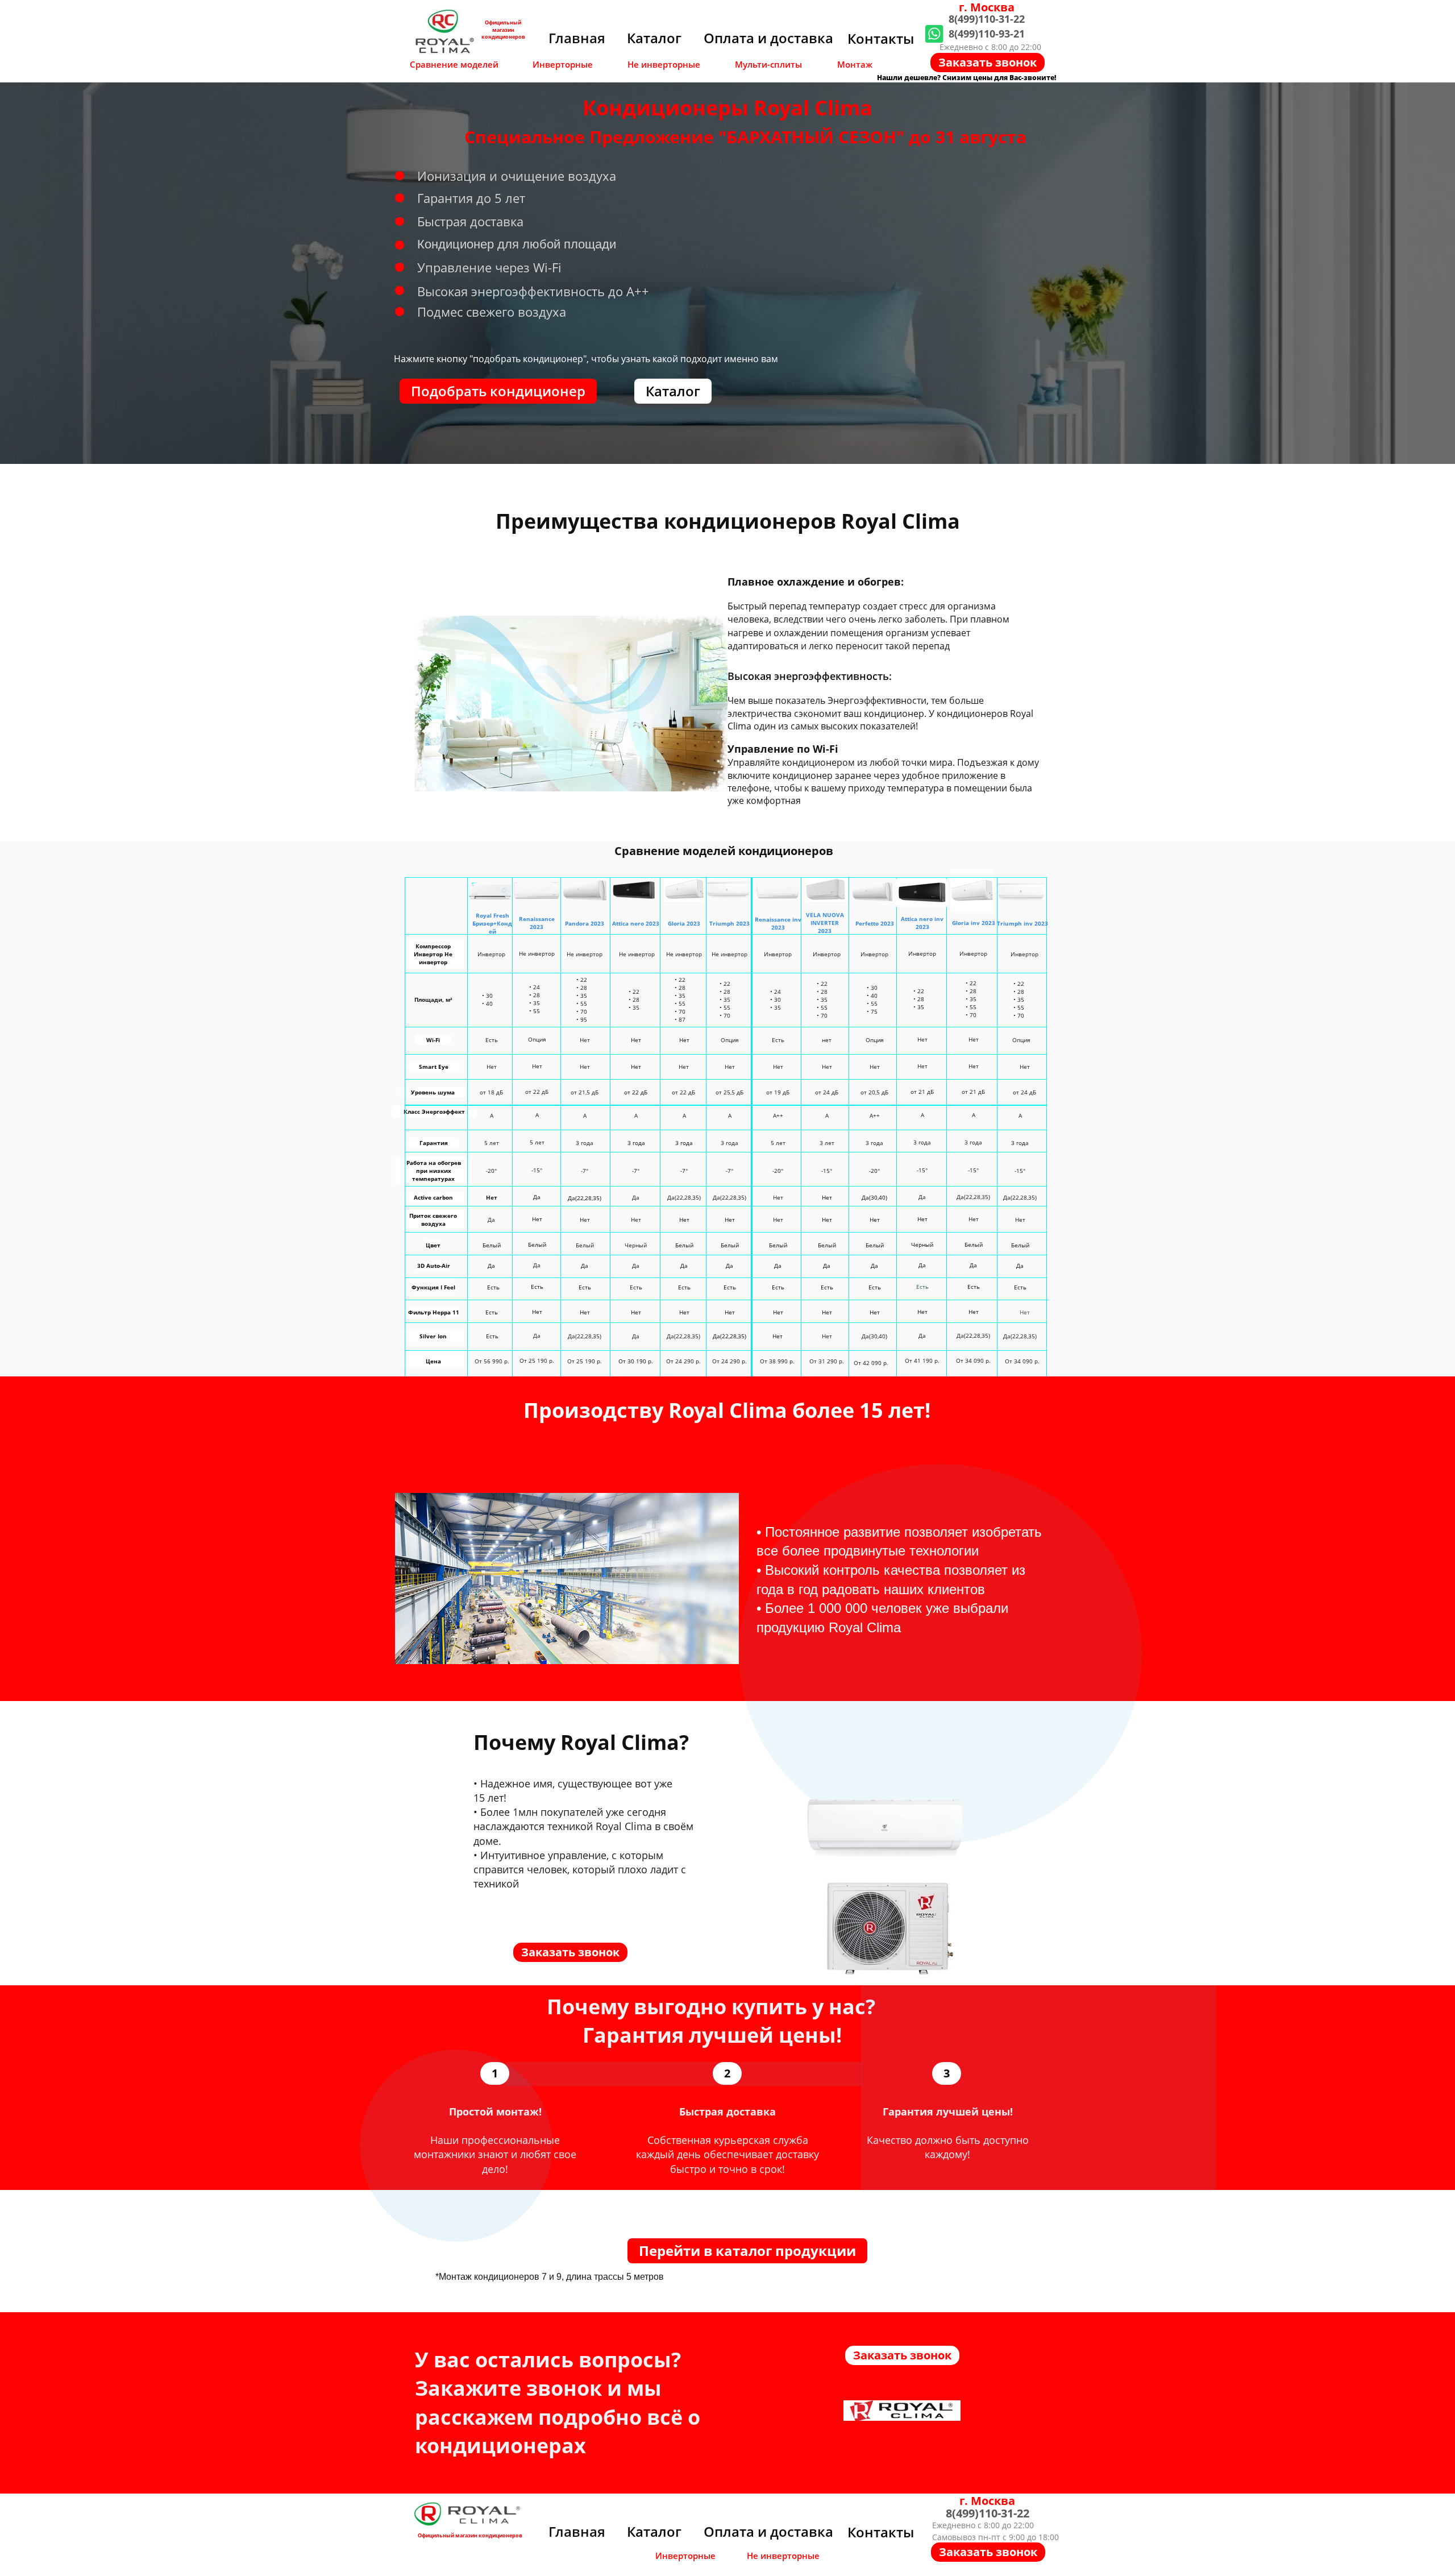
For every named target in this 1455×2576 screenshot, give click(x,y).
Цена (433, 1361)
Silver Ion (433, 1336)
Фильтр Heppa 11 (434, 1312)
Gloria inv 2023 (974, 923)
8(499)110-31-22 (987, 19)
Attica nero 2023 (636, 923)
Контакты (881, 38)
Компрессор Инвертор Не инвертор (433, 954)
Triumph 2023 (729, 923)
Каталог (654, 38)
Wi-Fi (433, 1040)
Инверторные (563, 64)
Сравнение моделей (454, 64)
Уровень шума (433, 1092)
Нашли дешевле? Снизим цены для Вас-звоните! (966, 78)
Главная (577, 38)
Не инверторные (664, 64)
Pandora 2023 (585, 923)
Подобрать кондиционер (498, 391)
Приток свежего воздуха (433, 1219)
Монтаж (855, 64)
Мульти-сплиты (768, 64)
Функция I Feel (433, 1287)
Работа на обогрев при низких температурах (434, 1171)
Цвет (433, 1245)
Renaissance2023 (537, 923)
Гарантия (434, 1143)
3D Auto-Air (434, 1266)
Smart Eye (434, 1067)
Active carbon (433, 1197)
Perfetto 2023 (875, 923)
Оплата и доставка (768, 38)
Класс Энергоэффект (434, 1111)
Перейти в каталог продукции (747, 2251)
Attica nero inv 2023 (922, 923)
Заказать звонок (988, 62)
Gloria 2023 (684, 923)
